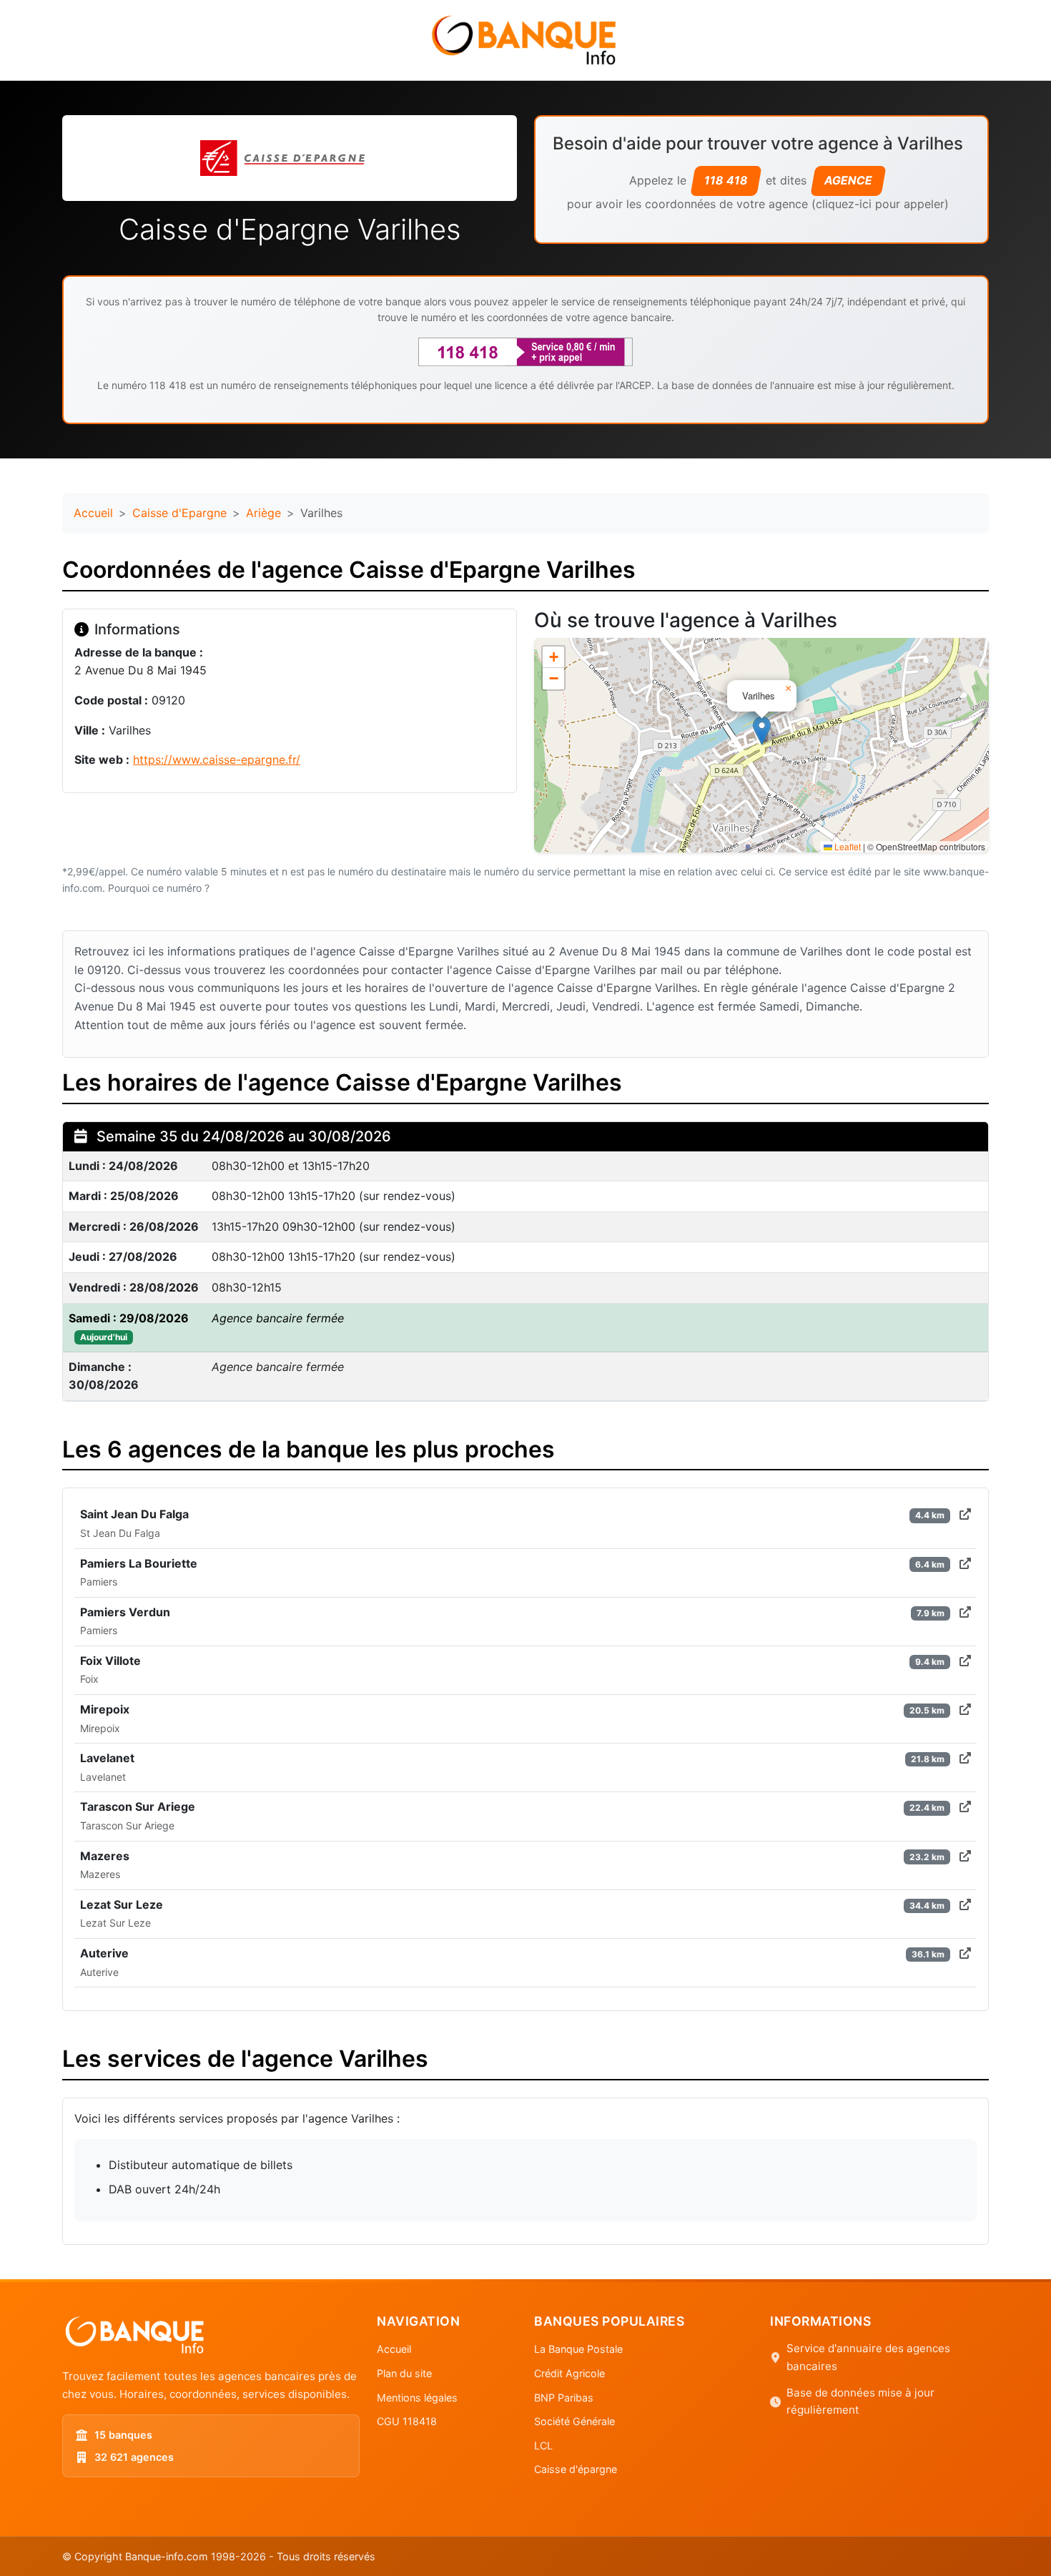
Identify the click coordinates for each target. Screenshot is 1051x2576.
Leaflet (847, 846)
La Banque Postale (578, 2349)
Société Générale (574, 2421)
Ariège (263, 513)
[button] (762, 731)
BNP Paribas (564, 2398)
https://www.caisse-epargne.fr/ (217, 759)
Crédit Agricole (569, 2373)
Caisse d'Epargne (179, 513)
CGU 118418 (407, 2421)
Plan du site (404, 2373)
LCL (543, 2445)
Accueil (93, 513)
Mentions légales (417, 2398)
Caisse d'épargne (576, 2469)
